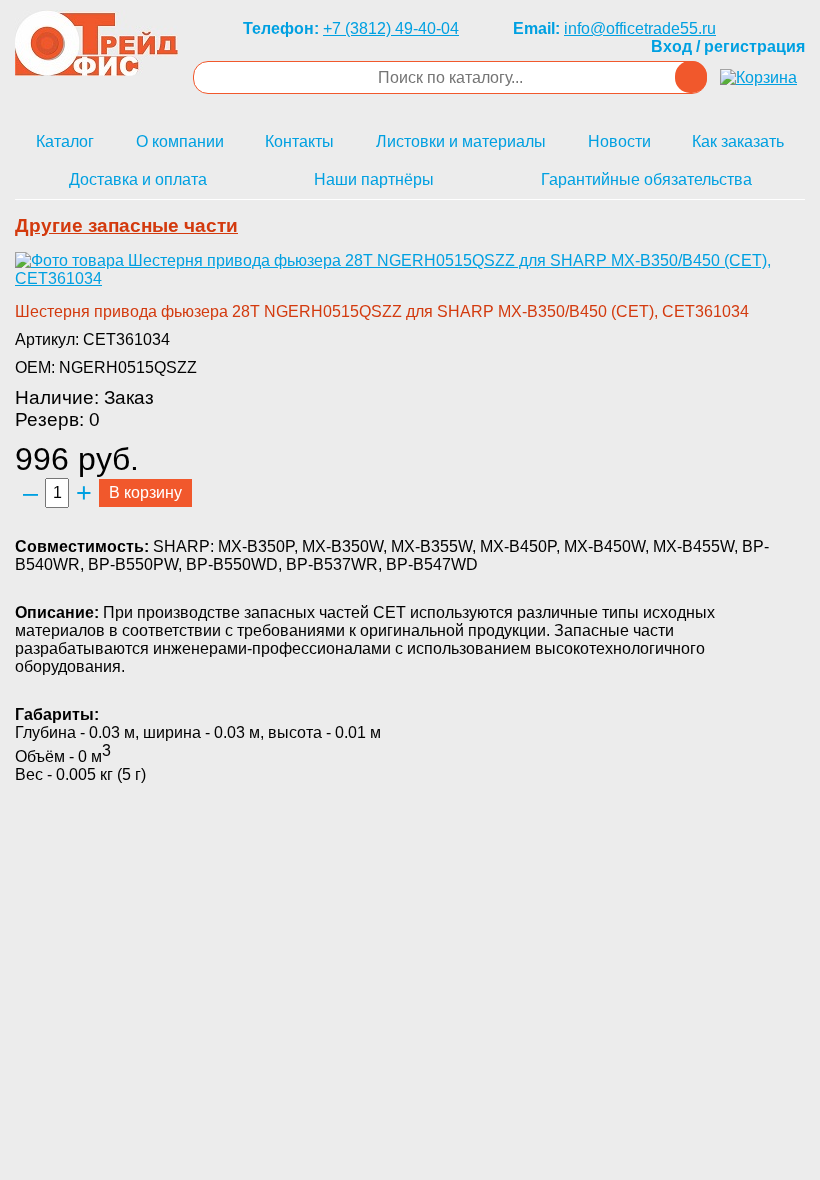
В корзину (145, 492)
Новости (619, 141)
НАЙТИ (691, 77)
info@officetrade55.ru (640, 28)
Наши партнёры (374, 179)
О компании (180, 141)
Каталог (65, 141)
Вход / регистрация (728, 46)
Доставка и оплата (138, 179)
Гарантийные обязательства (646, 179)
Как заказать (738, 141)
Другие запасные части (126, 225)
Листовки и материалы (461, 141)
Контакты (299, 141)
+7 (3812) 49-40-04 (391, 28)
